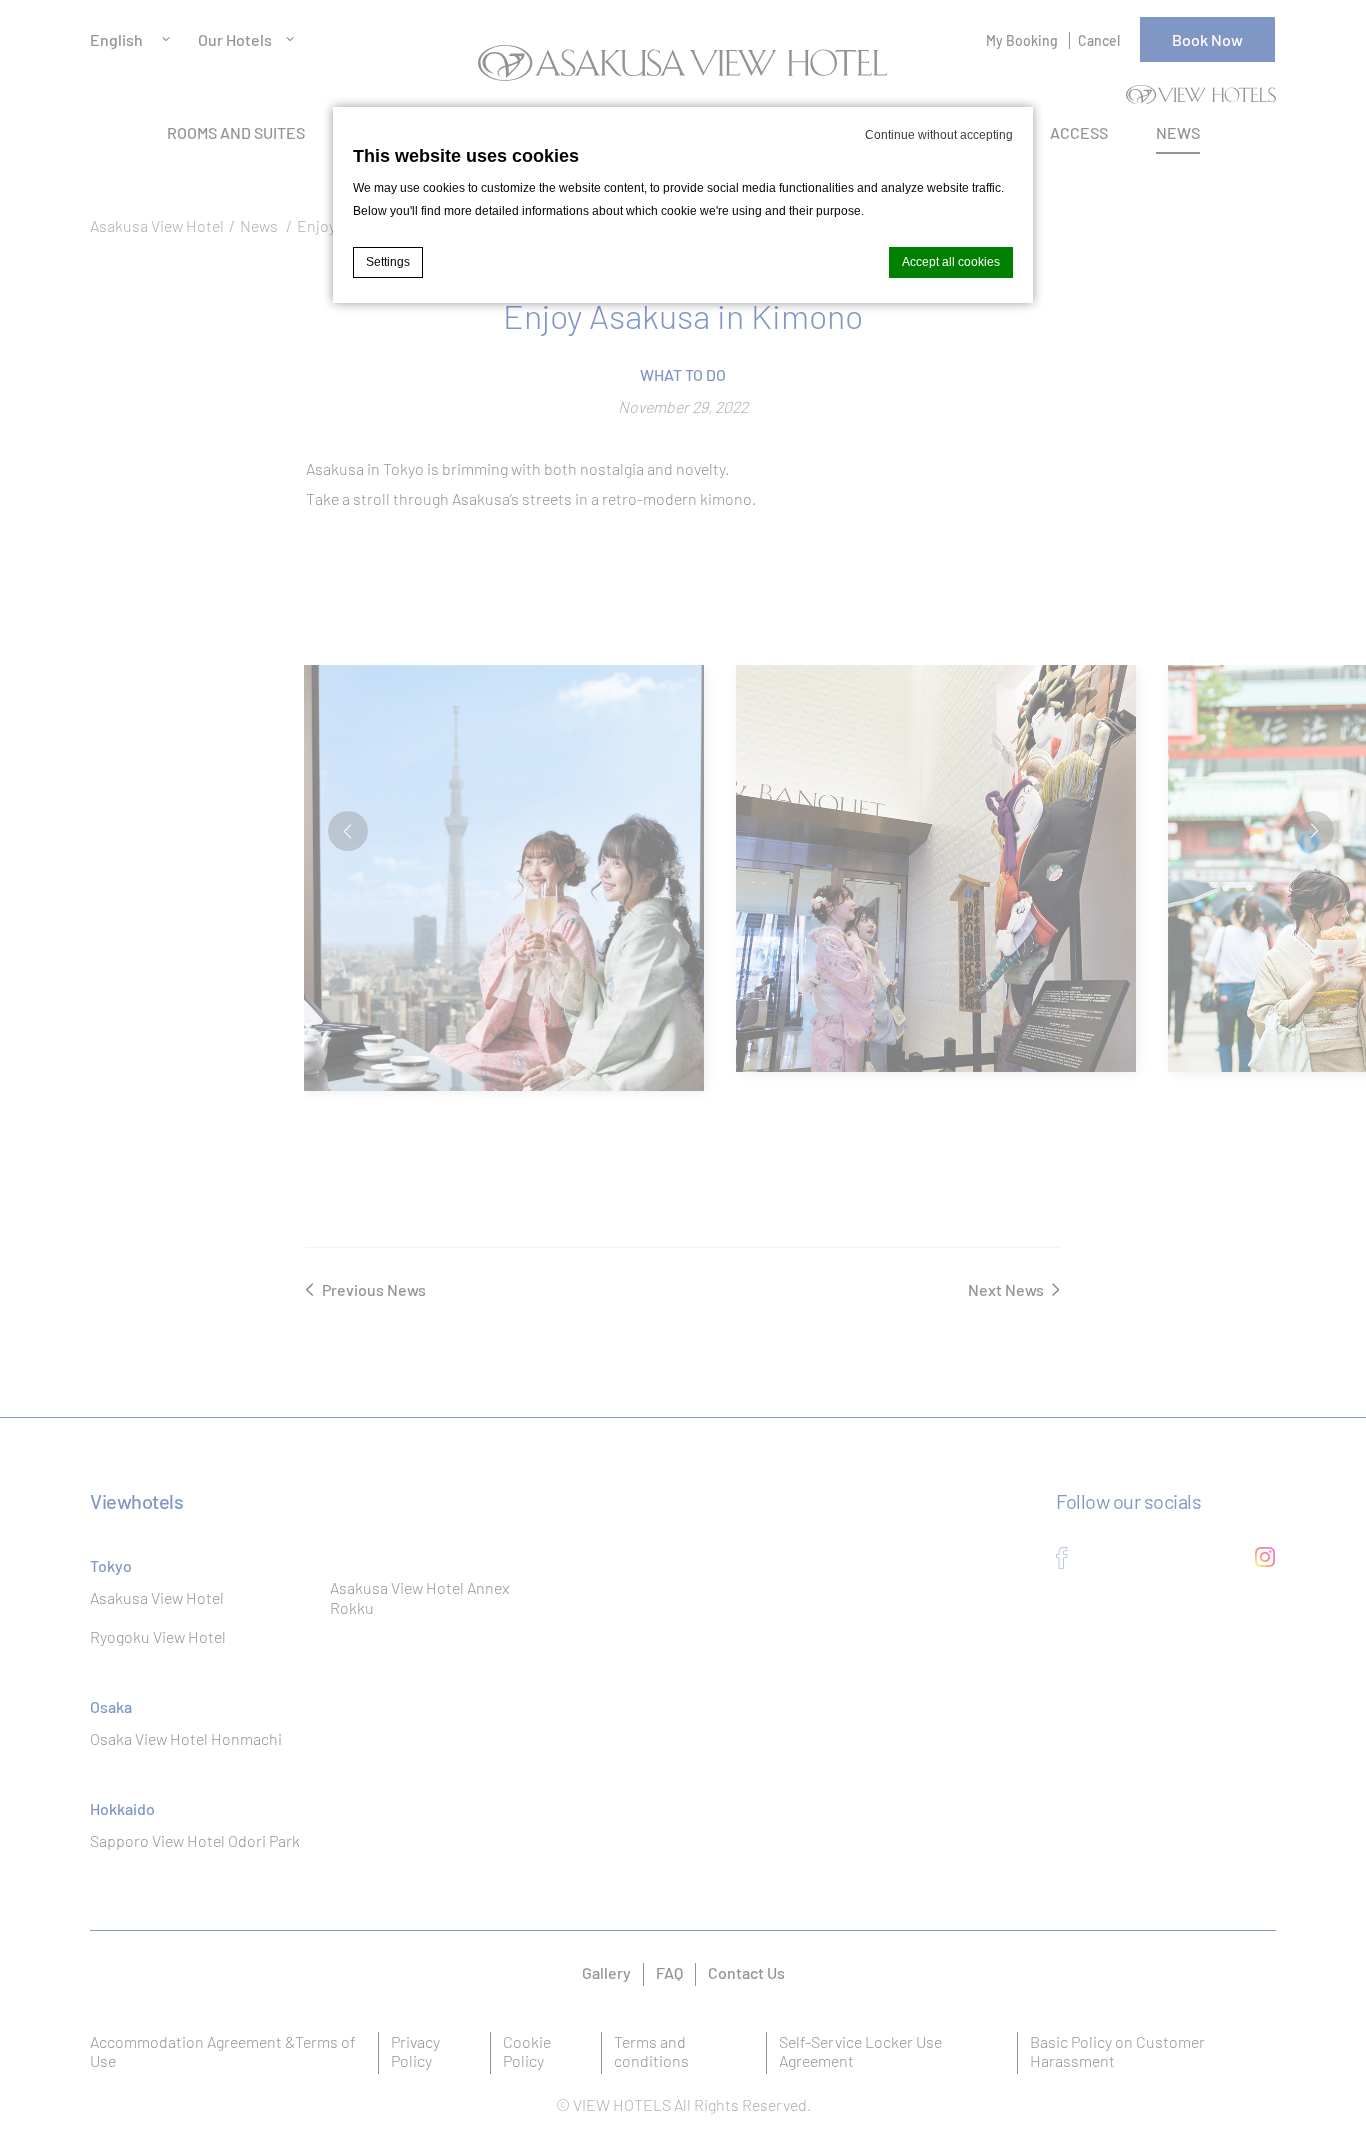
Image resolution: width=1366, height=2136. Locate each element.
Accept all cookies (951, 262)
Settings (388, 262)
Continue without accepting (939, 135)
